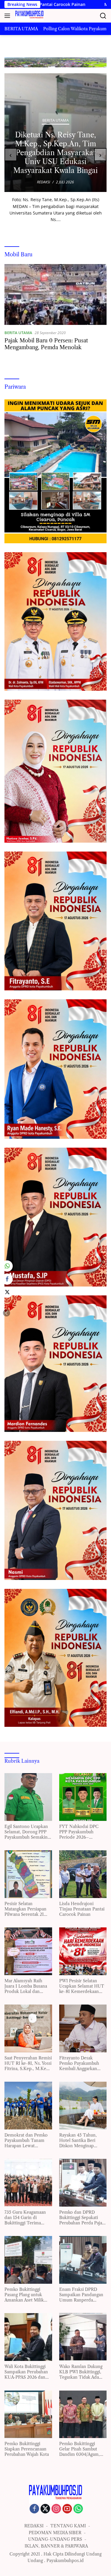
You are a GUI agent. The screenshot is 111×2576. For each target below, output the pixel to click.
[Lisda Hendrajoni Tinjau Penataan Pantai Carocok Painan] (83, 1874)
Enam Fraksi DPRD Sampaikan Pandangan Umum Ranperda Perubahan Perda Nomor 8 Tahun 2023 (81, 2295)
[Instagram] (56, 2509)
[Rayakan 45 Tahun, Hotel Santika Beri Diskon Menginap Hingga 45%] (83, 2106)
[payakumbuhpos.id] (29, 16)
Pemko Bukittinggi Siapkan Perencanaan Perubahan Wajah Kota (27, 2449)
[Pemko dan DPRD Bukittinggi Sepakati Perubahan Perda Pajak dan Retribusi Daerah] (83, 2183)
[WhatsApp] (78, 2509)
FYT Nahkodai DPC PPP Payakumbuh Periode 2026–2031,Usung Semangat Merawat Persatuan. (81, 1832)
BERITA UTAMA (55, 120)
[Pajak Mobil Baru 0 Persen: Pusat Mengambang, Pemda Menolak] (55, 294)
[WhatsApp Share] (7, 1266)
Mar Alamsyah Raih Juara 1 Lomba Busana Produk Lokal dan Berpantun (26, 1986)
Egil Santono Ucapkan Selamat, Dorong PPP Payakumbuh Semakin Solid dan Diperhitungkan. (26, 1832)
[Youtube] (67, 2509)
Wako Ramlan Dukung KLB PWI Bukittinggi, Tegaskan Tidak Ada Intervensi (81, 2372)
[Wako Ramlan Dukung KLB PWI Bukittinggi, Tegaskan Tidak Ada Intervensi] (83, 2337)
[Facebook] (34, 2509)
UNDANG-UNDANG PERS (55, 2539)
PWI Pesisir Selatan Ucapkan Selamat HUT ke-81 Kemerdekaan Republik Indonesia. (82, 1986)
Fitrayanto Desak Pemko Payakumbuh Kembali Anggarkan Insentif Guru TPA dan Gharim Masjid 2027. (81, 2063)
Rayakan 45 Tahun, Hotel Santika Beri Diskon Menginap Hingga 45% (78, 2141)
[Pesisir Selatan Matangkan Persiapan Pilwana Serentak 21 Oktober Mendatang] (28, 1874)
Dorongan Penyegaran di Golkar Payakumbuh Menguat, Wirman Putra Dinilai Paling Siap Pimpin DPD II (55, 153)
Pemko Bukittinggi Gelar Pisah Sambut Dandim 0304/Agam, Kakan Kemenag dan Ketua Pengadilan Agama (80, 2449)
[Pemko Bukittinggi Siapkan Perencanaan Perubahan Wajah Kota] (28, 2414)
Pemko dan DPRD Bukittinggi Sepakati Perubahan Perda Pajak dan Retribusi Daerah (82, 2218)
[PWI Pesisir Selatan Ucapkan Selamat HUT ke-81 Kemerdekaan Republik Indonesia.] (83, 1951)
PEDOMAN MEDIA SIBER (55, 2533)
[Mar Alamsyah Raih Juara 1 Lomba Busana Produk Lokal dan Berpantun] (28, 1951)
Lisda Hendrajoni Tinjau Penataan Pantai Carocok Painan (82, 1909)
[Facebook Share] (7, 1279)
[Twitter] (45, 2509)
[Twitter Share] (7, 1292)
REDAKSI (34, 2526)
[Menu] (8, 16)
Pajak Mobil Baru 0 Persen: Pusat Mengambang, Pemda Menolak (46, 344)
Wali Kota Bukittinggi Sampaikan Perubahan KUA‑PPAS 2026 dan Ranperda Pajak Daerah (28, 2372)
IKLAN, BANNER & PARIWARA (56, 2546)
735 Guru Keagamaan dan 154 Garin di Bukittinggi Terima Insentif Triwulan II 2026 (25, 2218)
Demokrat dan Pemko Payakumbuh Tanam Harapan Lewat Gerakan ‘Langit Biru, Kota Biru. (26, 2141)
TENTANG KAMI (68, 2526)
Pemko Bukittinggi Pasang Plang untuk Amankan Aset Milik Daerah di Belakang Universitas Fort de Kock (24, 2295)
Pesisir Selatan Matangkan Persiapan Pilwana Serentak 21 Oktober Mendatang (25, 1909)
